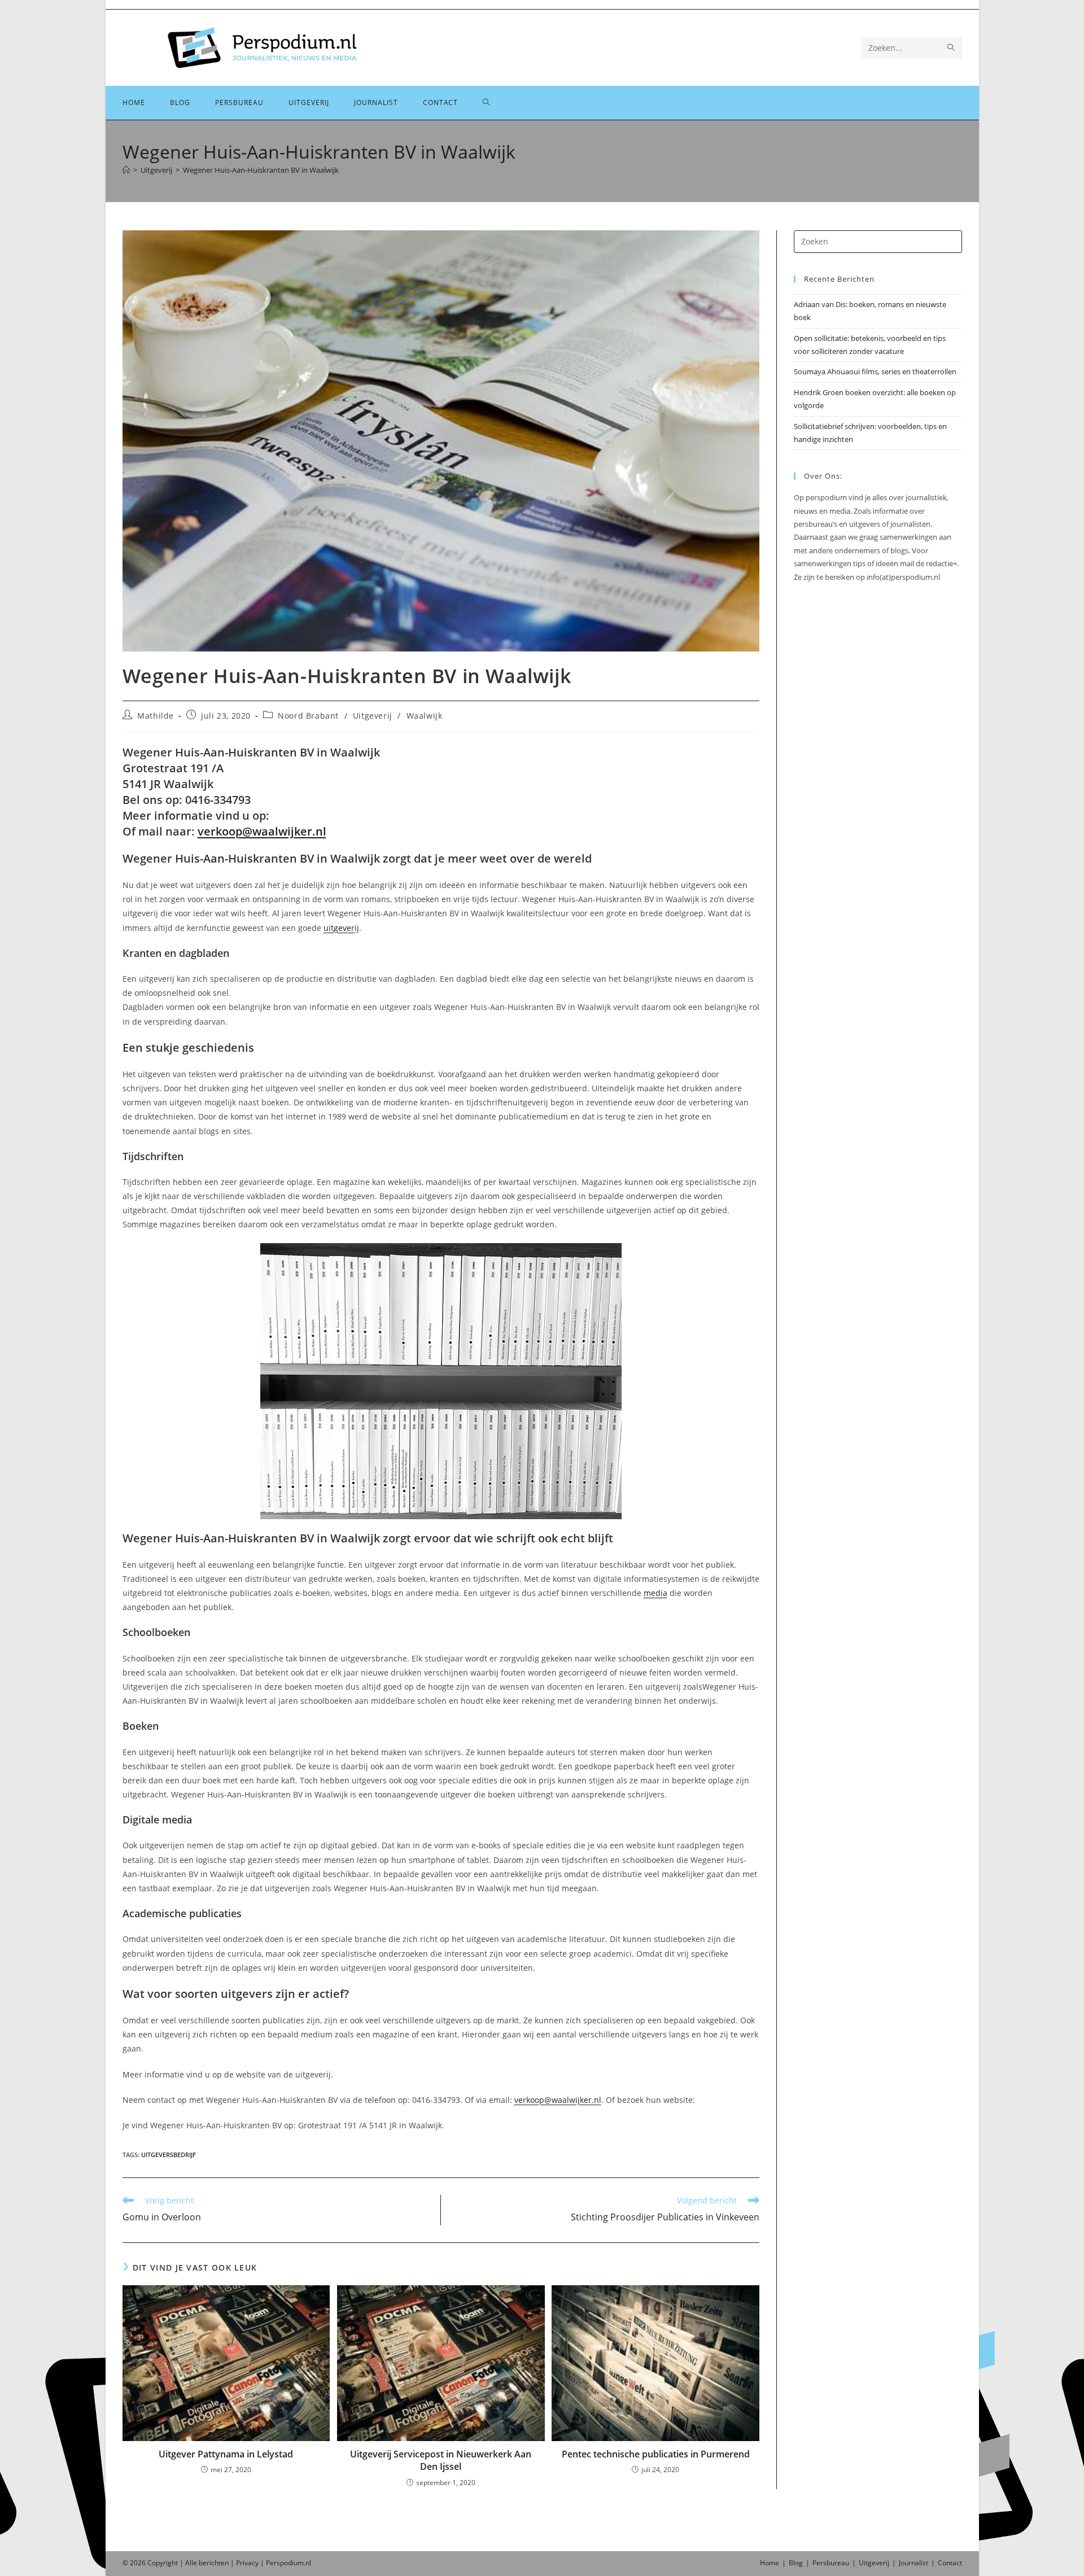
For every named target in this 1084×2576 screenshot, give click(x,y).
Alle (192, 2563)
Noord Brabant (308, 716)
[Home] (126, 170)
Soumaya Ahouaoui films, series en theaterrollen (875, 371)
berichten (214, 2563)
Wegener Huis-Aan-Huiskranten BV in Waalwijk (261, 170)
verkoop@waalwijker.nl (262, 831)
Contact (950, 2563)
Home (770, 2563)
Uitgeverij (373, 716)
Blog (796, 2563)
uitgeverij (341, 928)
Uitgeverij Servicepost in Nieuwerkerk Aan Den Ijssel (441, 2460)
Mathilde (156, 716)
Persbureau (831, 2563)
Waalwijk (425, 716)
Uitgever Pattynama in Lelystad (226, 2454)
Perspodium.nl (289, 2563)
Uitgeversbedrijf (169, 2155)
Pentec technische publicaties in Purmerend (656, 2454)
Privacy (247, 2563)
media (655, 1593)
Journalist (913, 2563)
